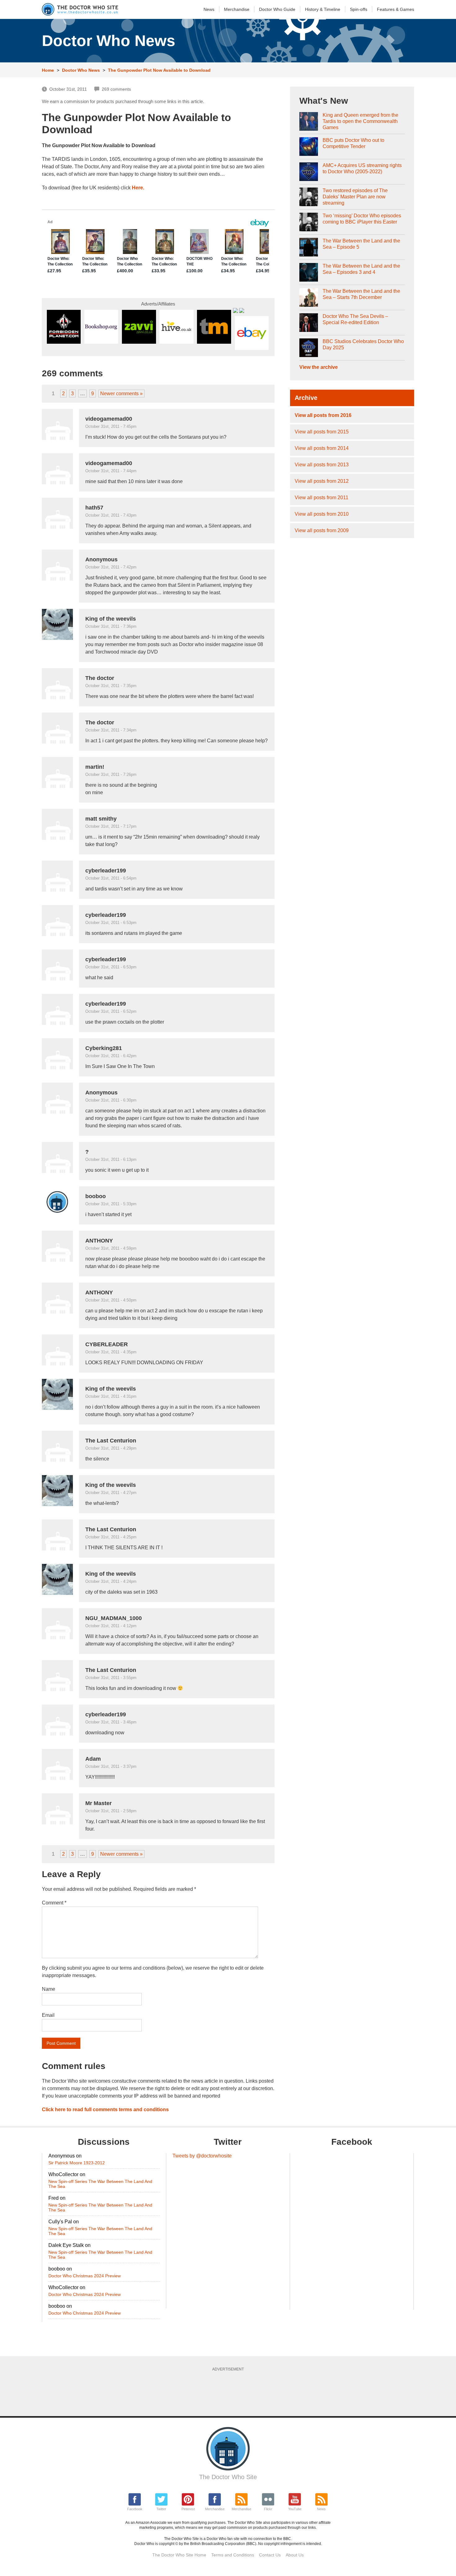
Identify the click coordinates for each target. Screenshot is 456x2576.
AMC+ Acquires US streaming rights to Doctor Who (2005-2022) (362, 168)
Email (48, 2015)
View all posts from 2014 (322, 448)
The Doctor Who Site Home (179, 2555)
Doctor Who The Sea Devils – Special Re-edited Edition (355, 319)
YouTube (295, 2509)
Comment (54, 1903)
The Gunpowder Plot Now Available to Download (159, 70)
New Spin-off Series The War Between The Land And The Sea (100, 2184)
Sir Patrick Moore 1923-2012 (77, 2163)
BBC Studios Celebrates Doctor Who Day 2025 (363, 344)
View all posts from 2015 (322, 432)
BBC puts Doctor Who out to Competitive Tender (353, 143)
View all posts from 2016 (323, 415)
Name (49, 1989)
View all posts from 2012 (322, 481)
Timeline (323, 9)
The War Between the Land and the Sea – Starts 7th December (361, 294)
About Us (295, 2555)
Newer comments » (121, 394)
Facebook (135, 2509)
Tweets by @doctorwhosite (202, 2156)
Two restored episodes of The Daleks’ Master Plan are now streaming (355, 197)
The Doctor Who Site (228, 2477)
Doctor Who (277, 9)
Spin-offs (359, 9)
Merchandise (237, 9)
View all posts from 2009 (322, 530)
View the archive (319, 367)
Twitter (161, 2509)
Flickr (268, 2509)
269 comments (116, 89)
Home (48, 70)
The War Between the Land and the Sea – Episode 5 (361, 244)
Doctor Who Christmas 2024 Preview (85, 2276)
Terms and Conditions (233, 2555)
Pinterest (188, 2509)
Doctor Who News (81, 70)
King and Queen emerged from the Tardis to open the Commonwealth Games (360, 121)
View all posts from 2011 (322, 498)
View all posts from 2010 (322, 514)
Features (396, 9)
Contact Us (270, 2555)
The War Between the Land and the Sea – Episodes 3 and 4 (361, 269)
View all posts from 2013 (322, 465)
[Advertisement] (228, 2392)
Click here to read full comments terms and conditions (105, 2110)
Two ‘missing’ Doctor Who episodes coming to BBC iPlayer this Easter (362, 219)
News (209, 9)
